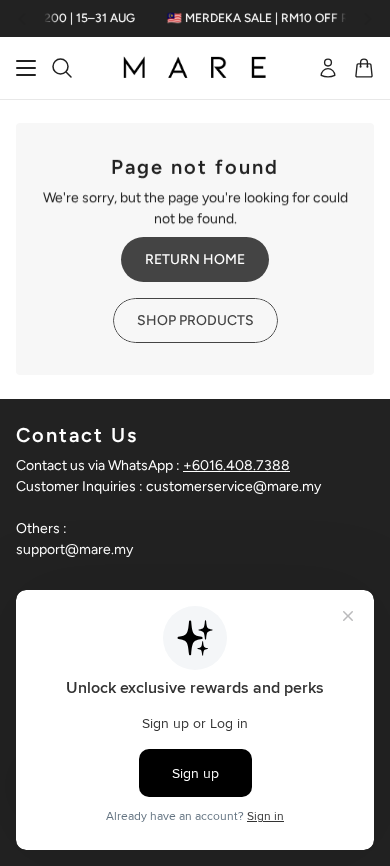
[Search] (62, 68)
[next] (368, 18)
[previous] (22, 18)
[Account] (328, 68)
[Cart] (364, 68)
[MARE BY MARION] (195, 68)
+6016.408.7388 (236, 465)
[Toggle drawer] (26, 68)
